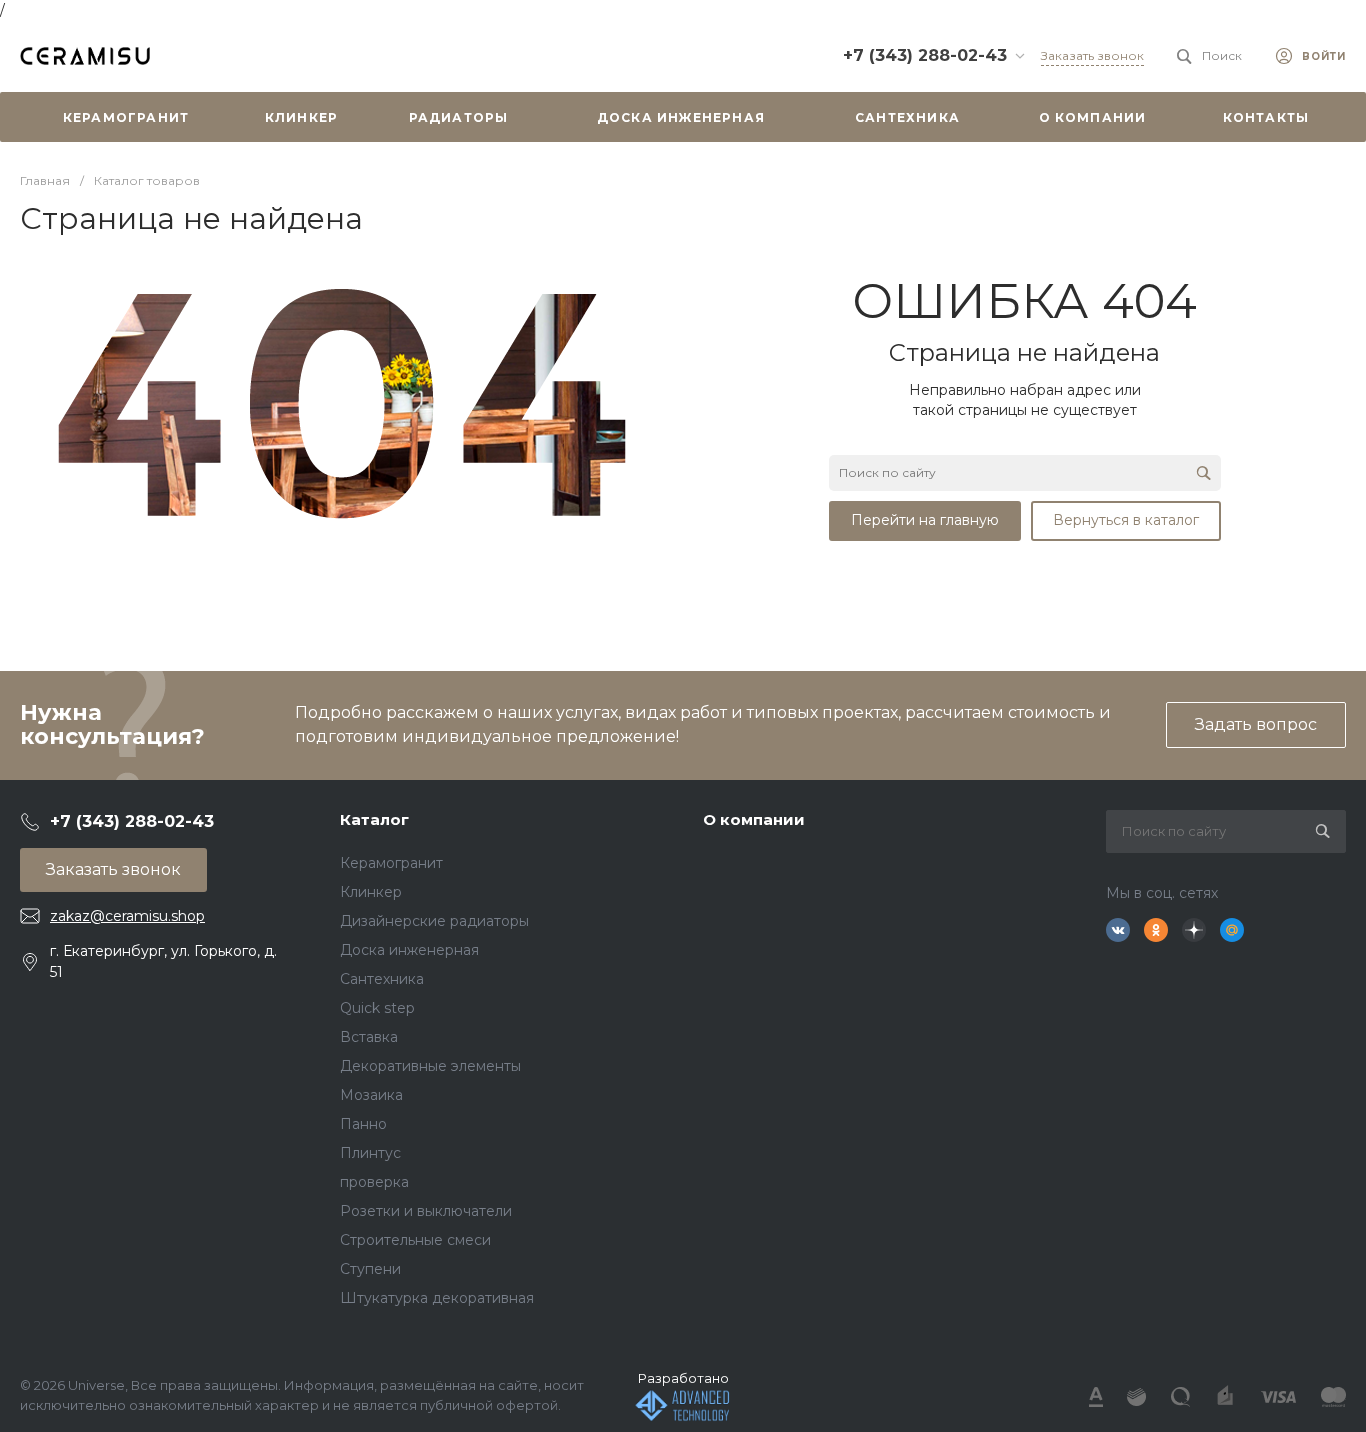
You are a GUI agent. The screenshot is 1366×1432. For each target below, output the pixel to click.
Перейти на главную (925, 520)
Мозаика (371, 1095)
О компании (754, 819)
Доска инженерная (409, 950)
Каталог (374, 819)
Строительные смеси (415, 1240)
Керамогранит (391, 863)
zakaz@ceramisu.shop (127, 916)
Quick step (377, 1008)
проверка (374, 1182)
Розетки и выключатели (426, 1211)
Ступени (370, 1269)
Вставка (369, 1037)
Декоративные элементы (430, 1066)
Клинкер (371, 892)
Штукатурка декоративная (437, 1298)
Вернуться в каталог (1126, 520)
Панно (363, 1124)
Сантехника (382, 979)
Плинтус (370, 1153)
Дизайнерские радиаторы (434, 921)
